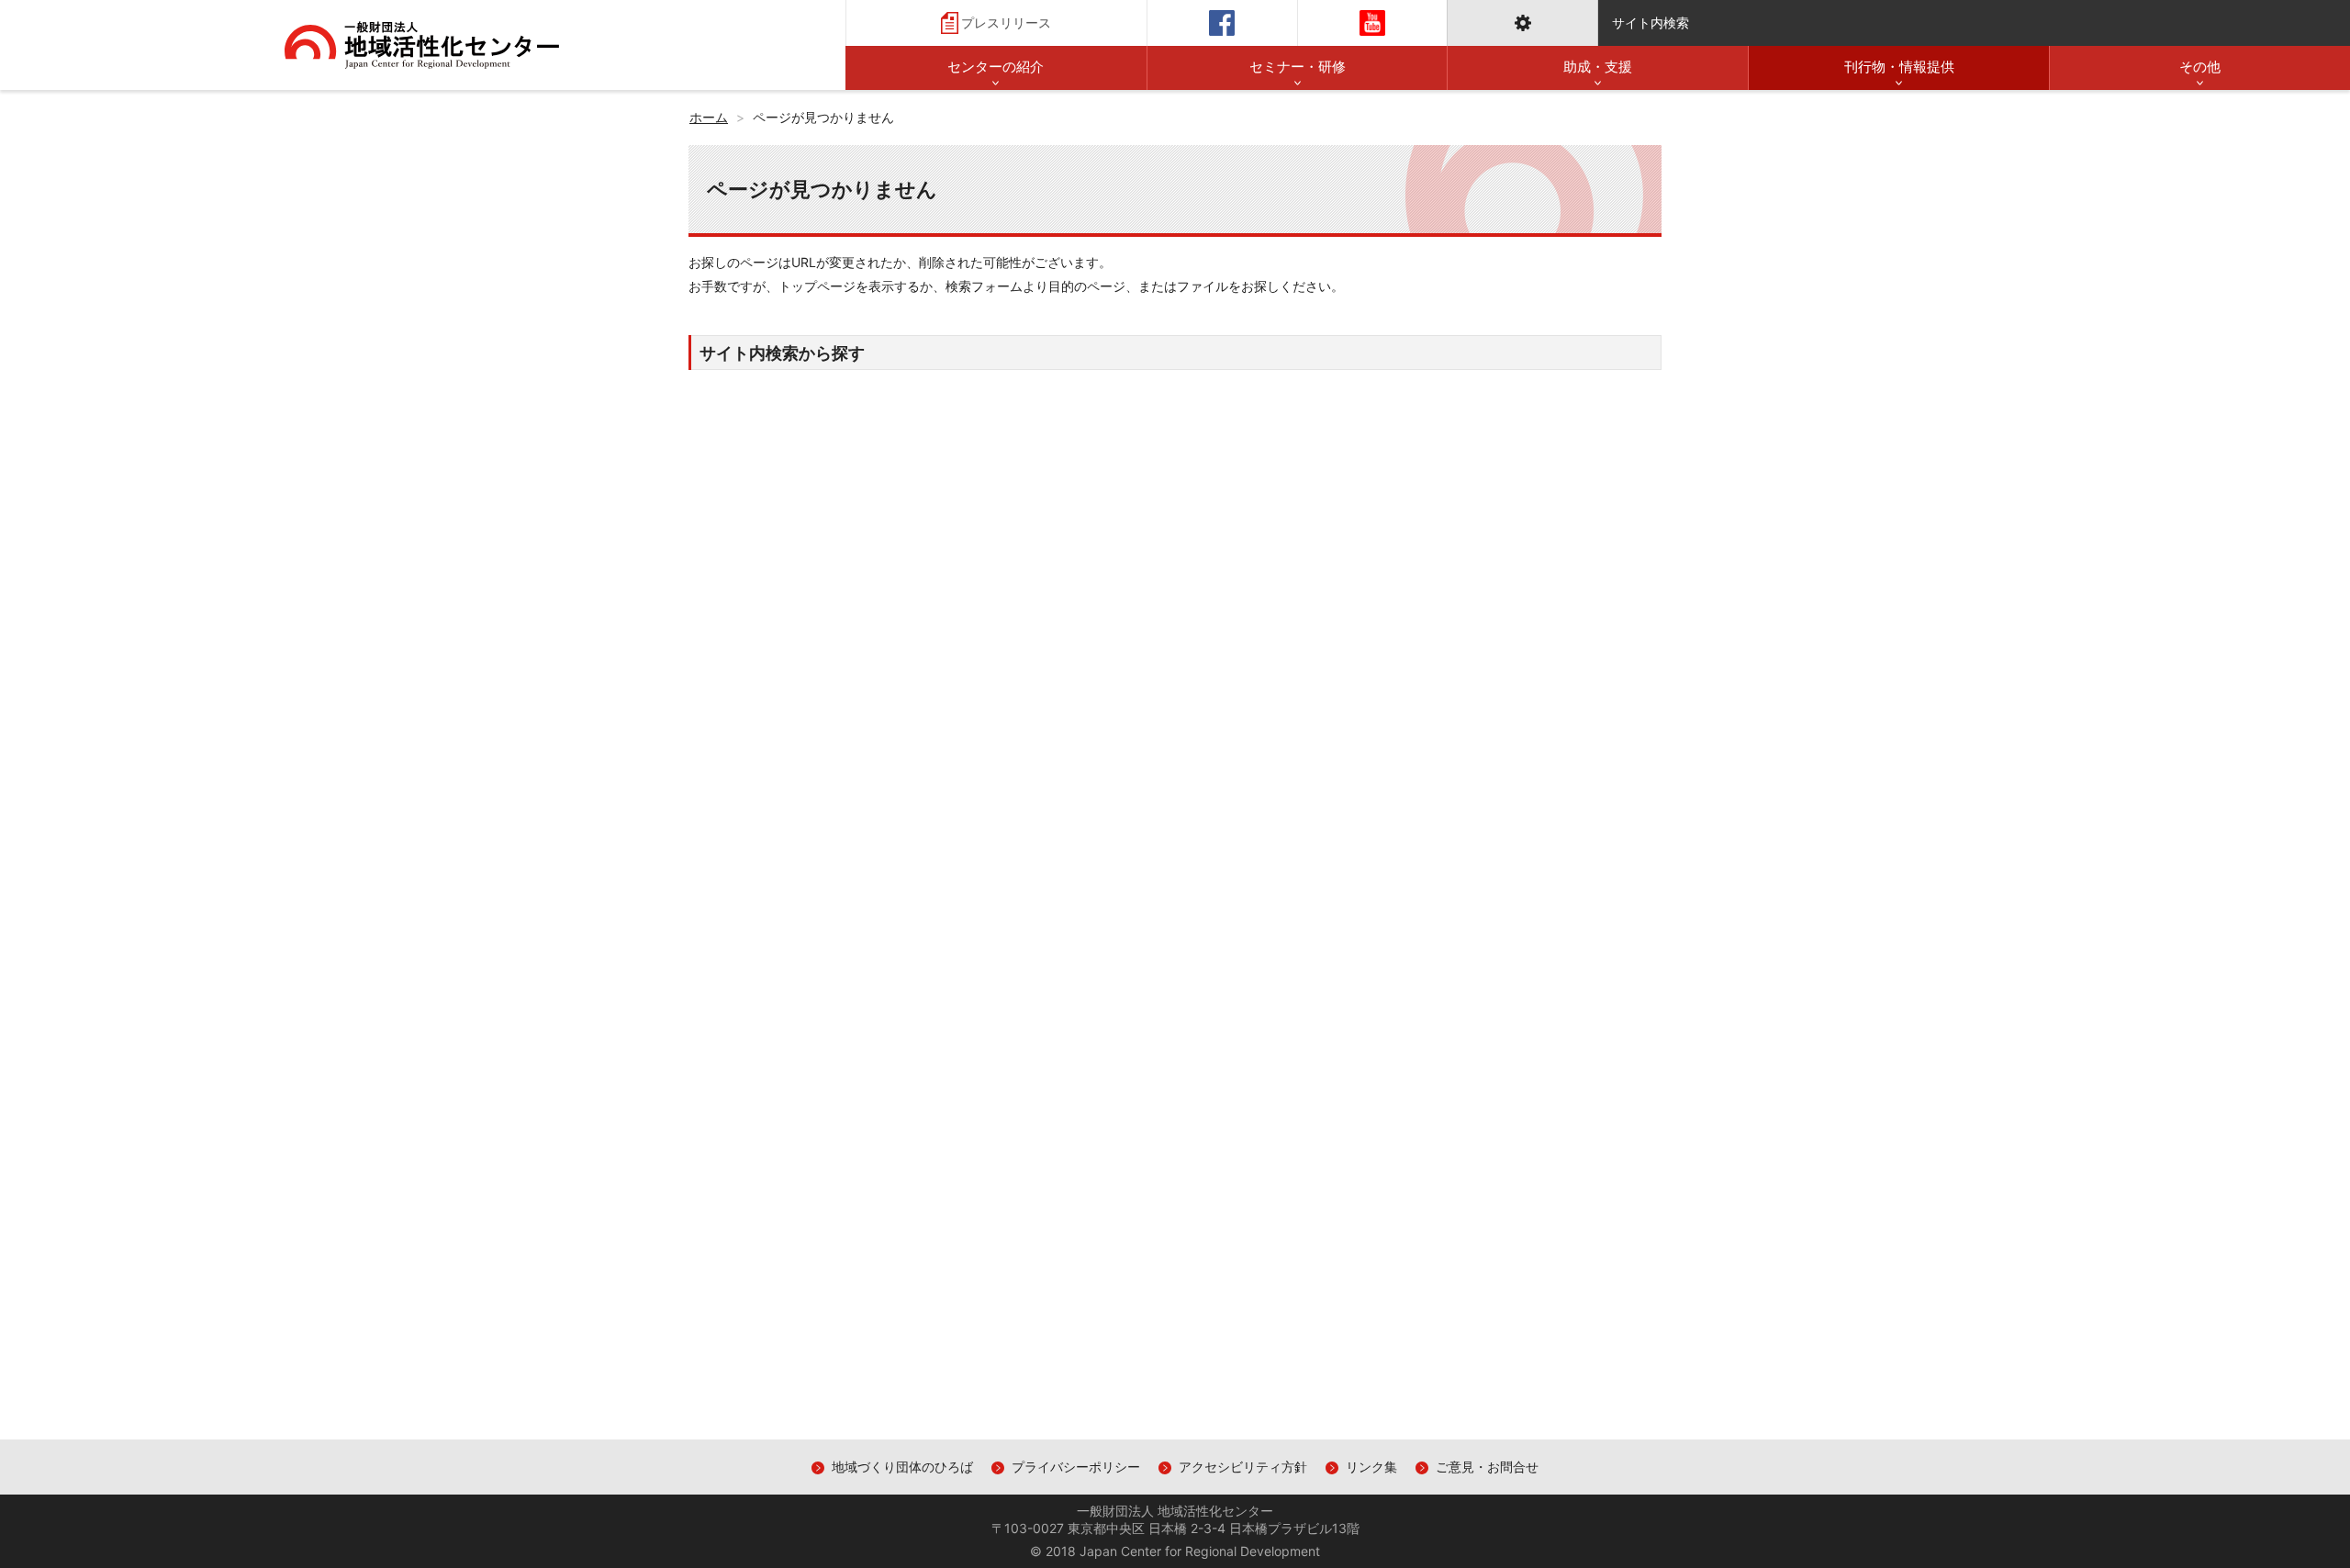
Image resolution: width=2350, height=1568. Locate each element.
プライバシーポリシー (1076, 1467)
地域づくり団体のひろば (902, 1467)
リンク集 (1371, 1467)
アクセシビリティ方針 (1243, 1467)
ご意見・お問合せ (1487, 1467)
